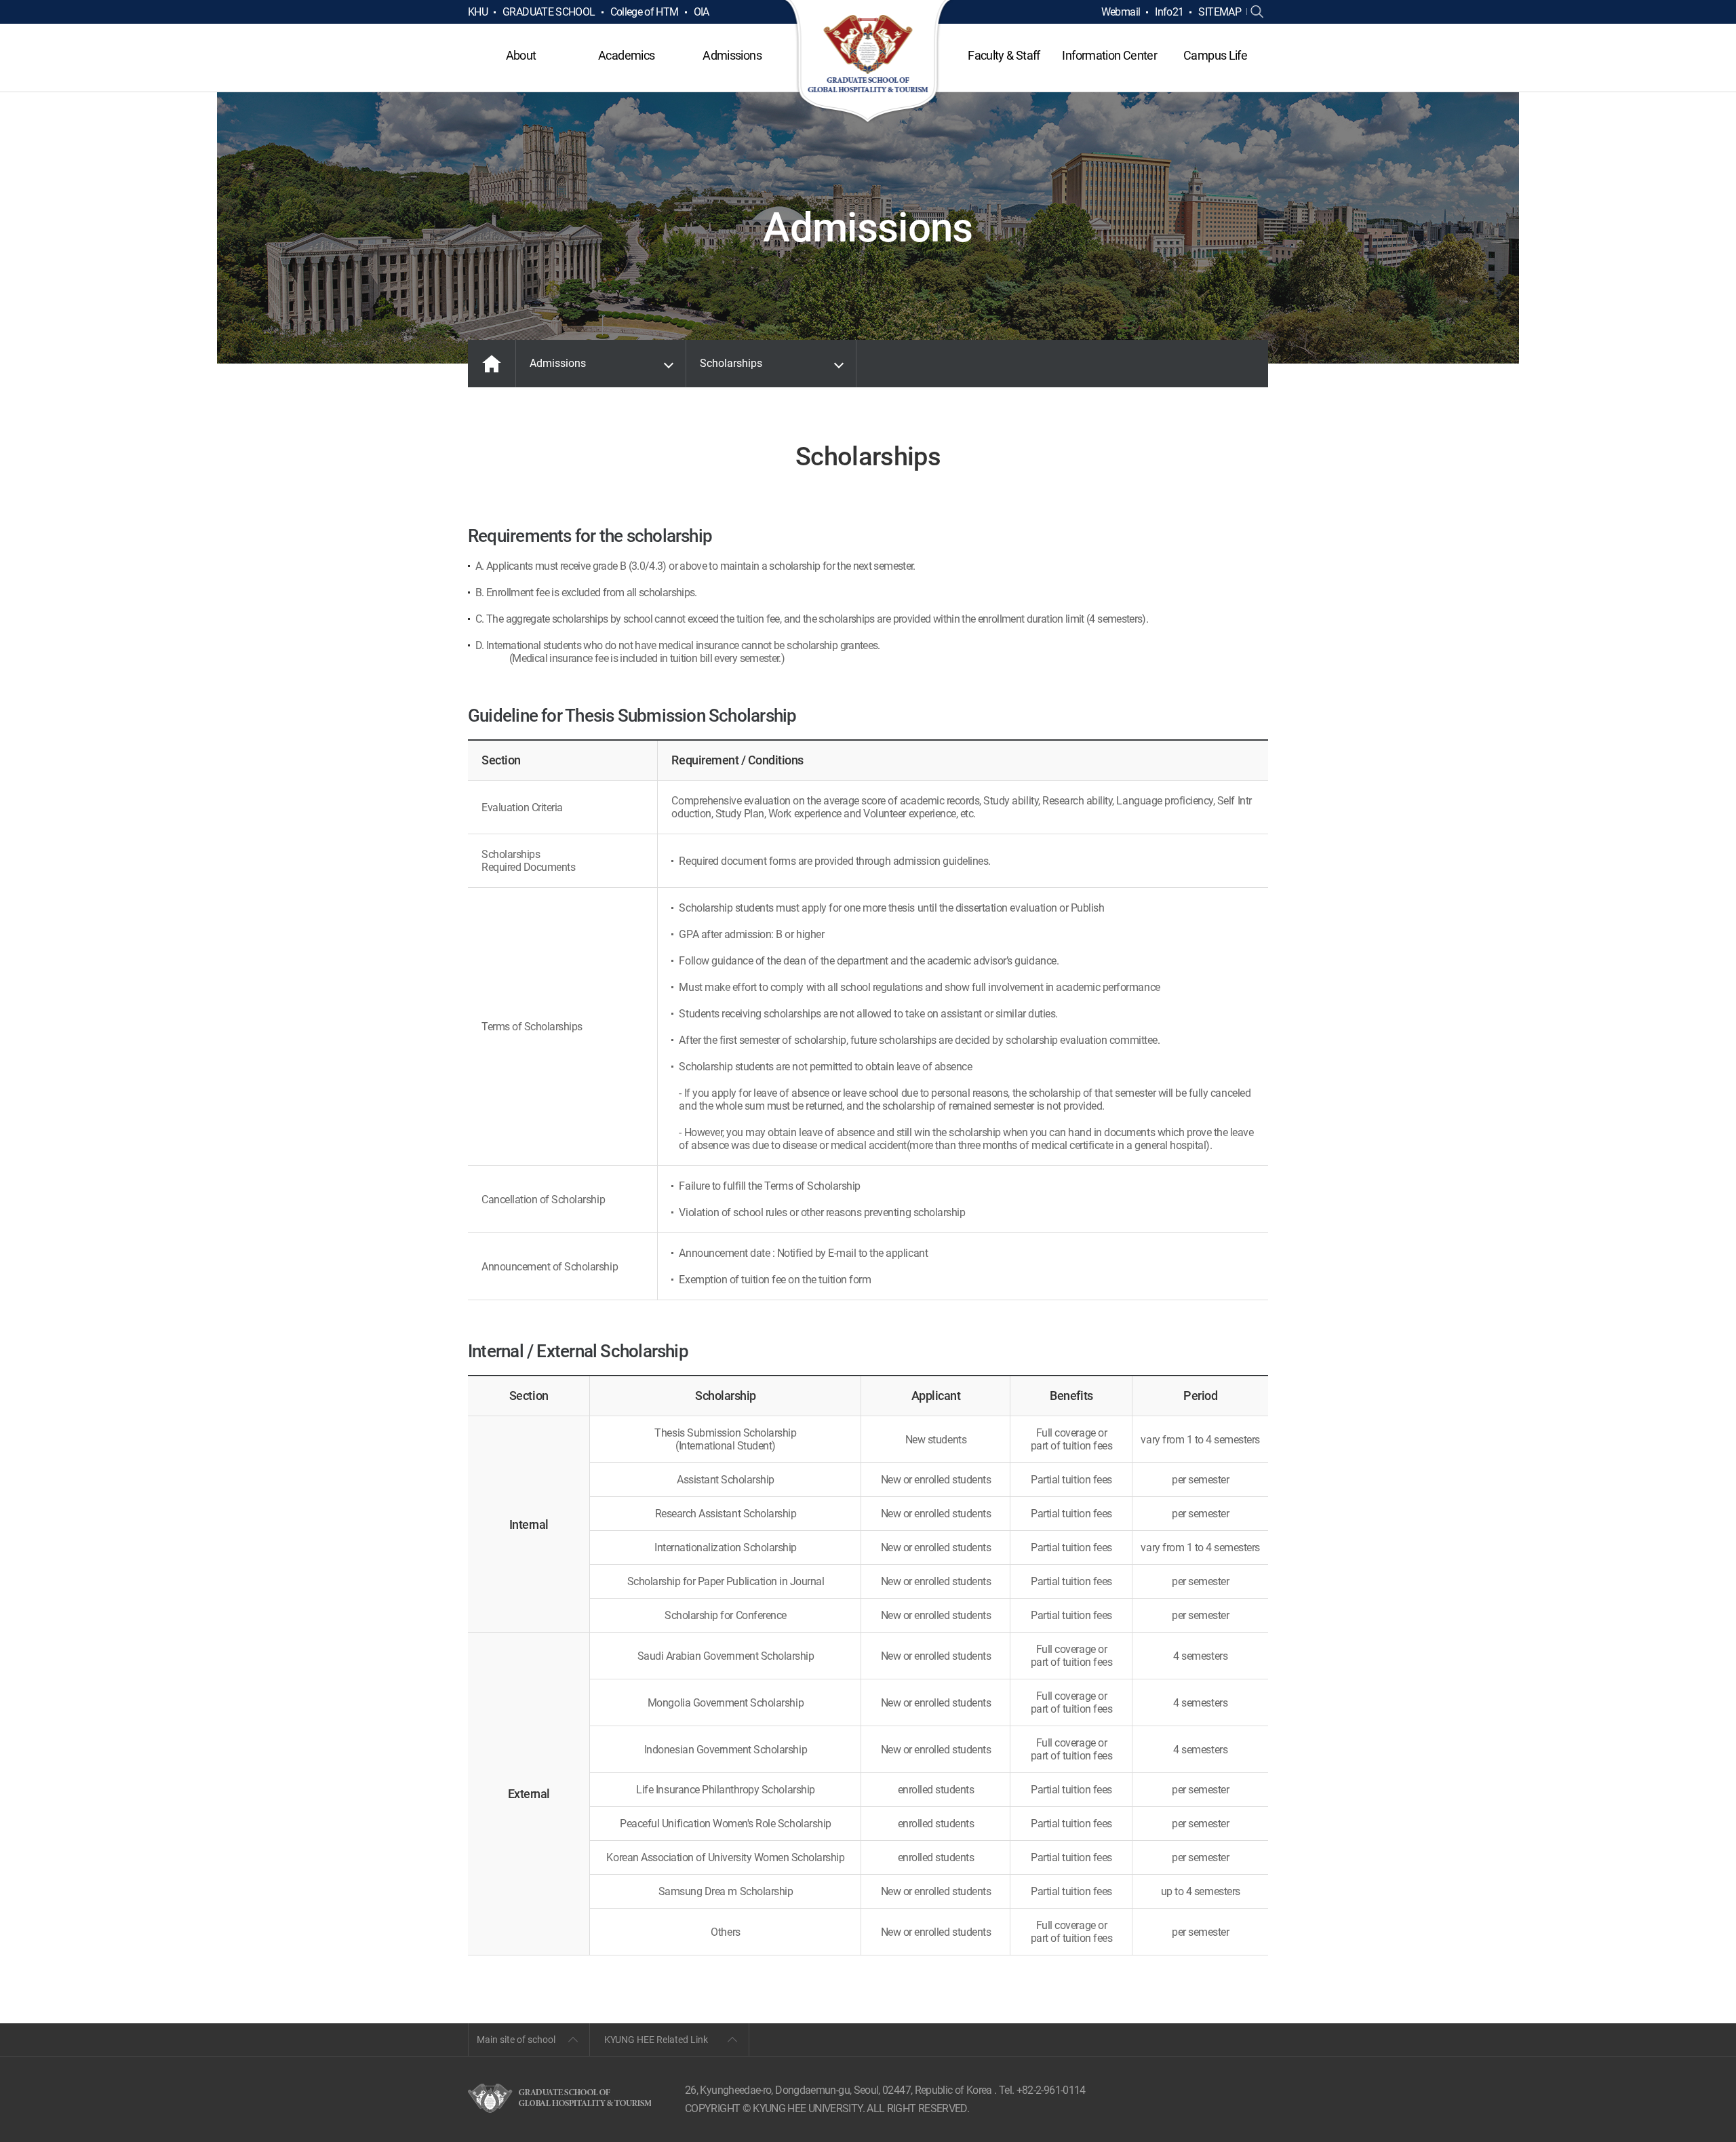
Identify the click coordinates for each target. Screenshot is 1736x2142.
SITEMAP (1220, 12)
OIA (702, 12)
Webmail (1121, 12)
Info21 (1169, 12)
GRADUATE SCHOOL (549, 12)
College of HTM (645, 12)
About (521, 55)
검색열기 (1257, 12)
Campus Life (1215, 55)
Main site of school (516, 2040)
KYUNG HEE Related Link (656, 2040)
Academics (626, 55)
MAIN (492, 364)
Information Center (1109, 55)
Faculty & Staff (1004, 55)
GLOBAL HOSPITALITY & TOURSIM (868, 62)
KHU (478, 12)
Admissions (732, 55)
